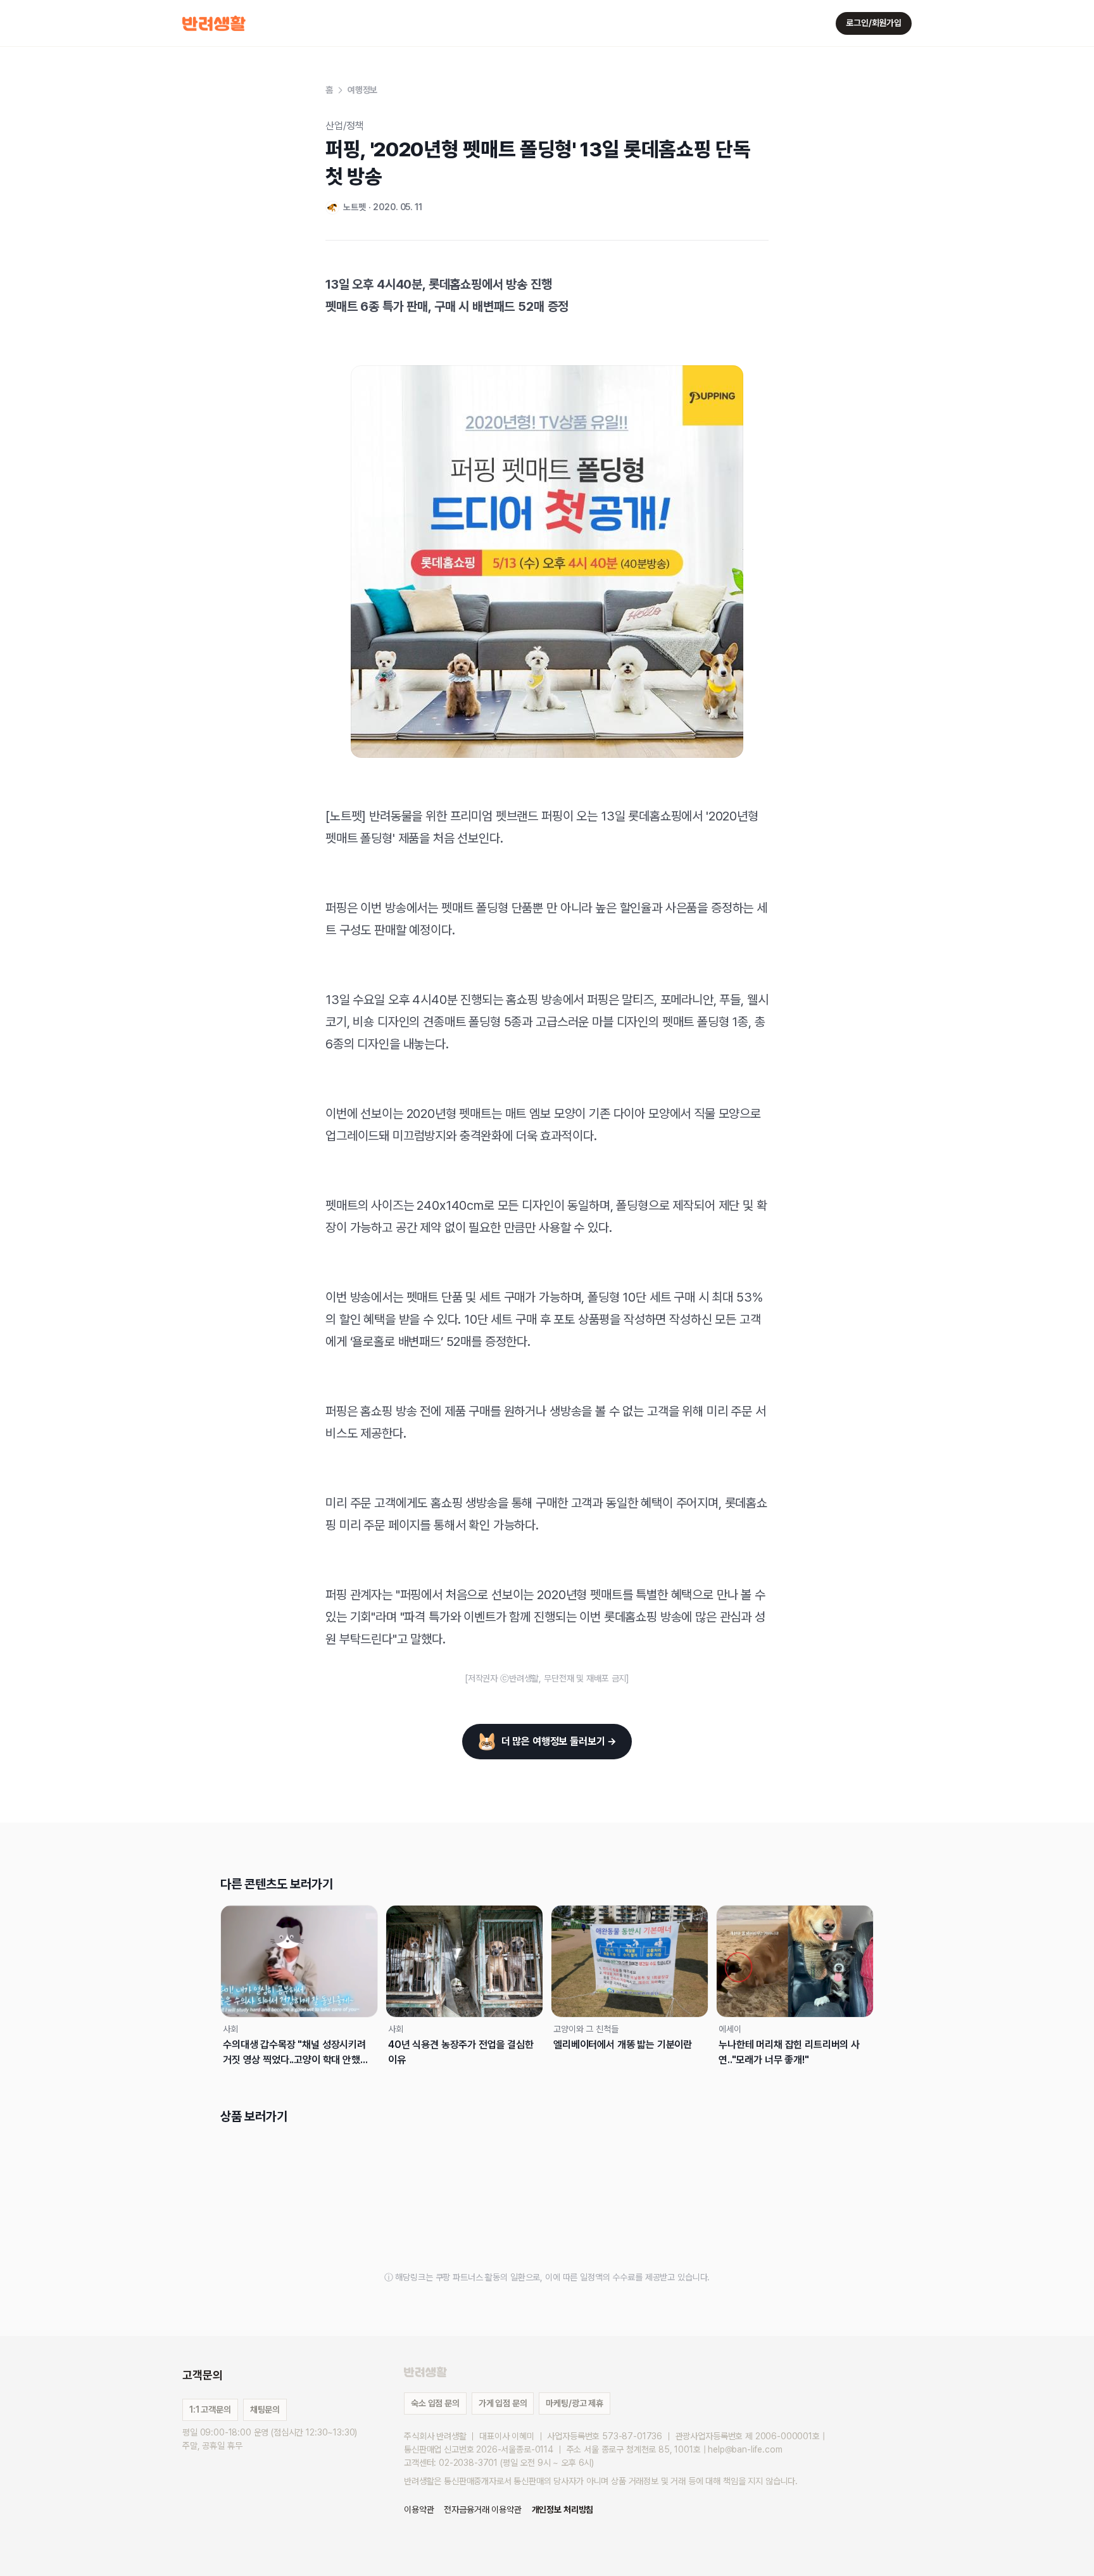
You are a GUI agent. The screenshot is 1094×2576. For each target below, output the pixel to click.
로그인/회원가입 (874, 23)
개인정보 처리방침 (563, 2510)
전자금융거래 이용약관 (482, 2510)
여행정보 (362, 90)
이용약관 (419, 2510)
